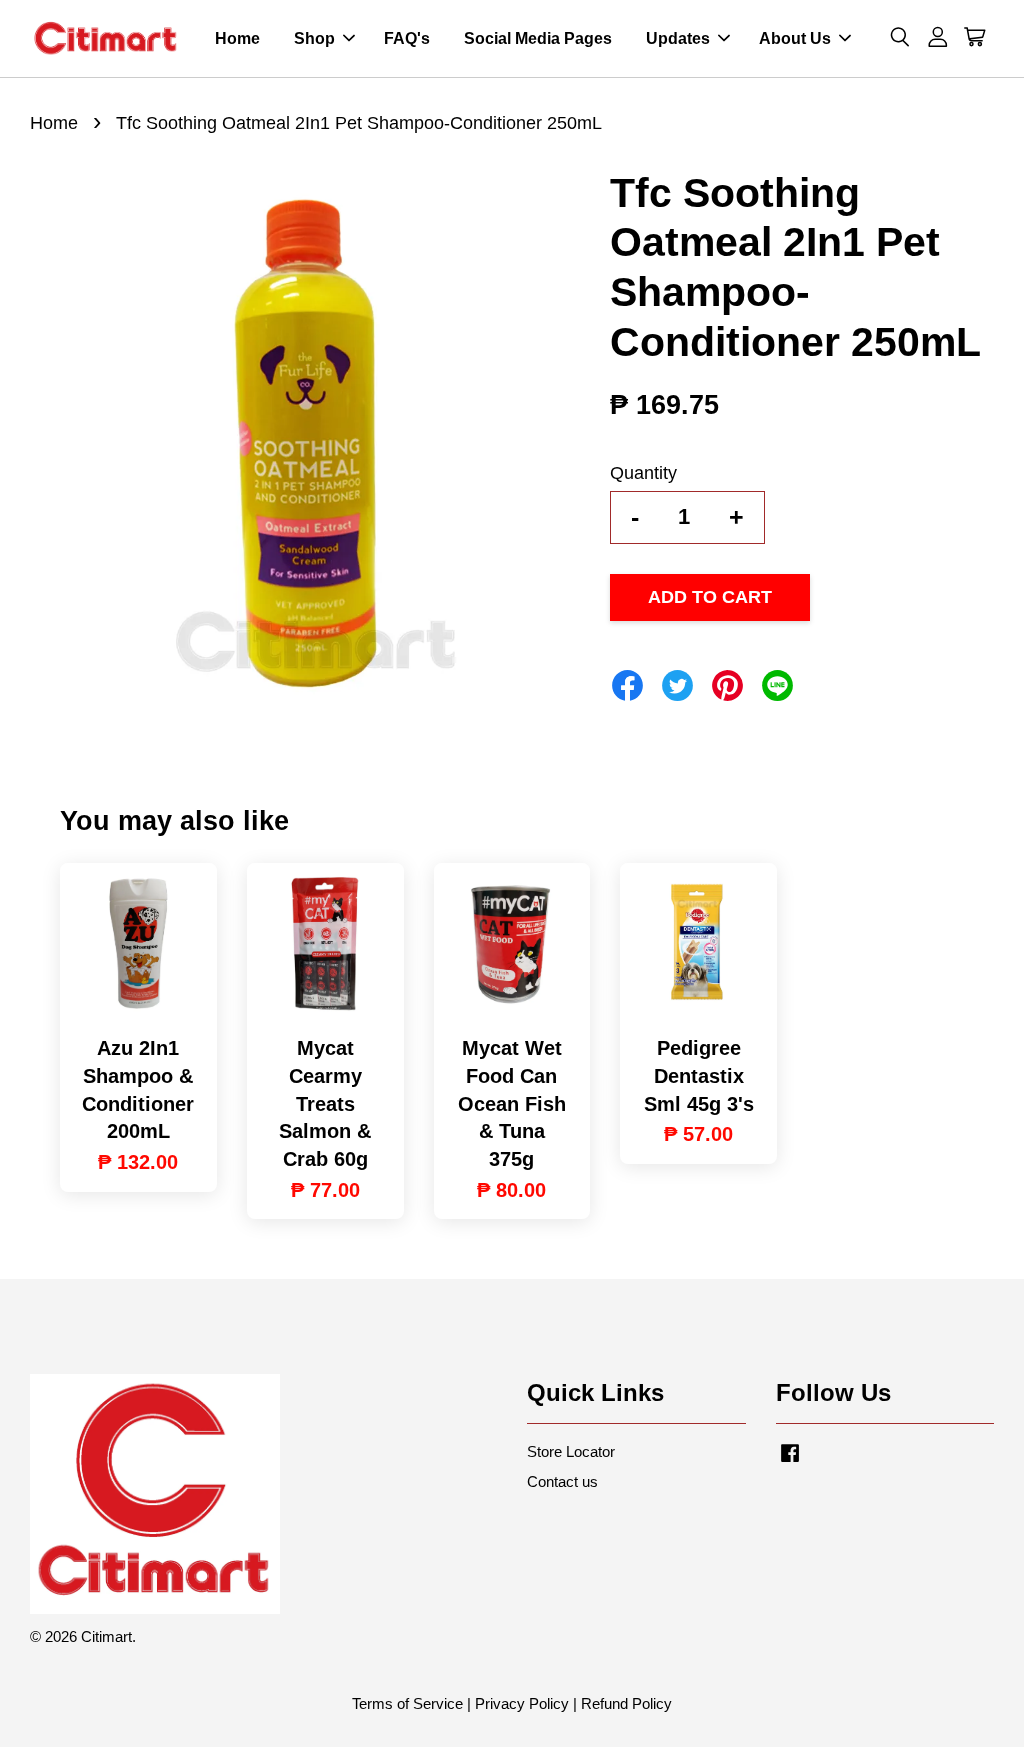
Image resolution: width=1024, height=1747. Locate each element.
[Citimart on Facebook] (790, 1461)
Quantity (643, 473)
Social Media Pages (538, 38)
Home (237, 38)
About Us (795, 38)
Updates (678, 38)
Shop (314, 38)
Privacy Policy (522, 1703)
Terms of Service (407, 1703)
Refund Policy (626, 1703)
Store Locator (571, 1451)
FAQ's (407, 38)
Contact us (562, 1481)
